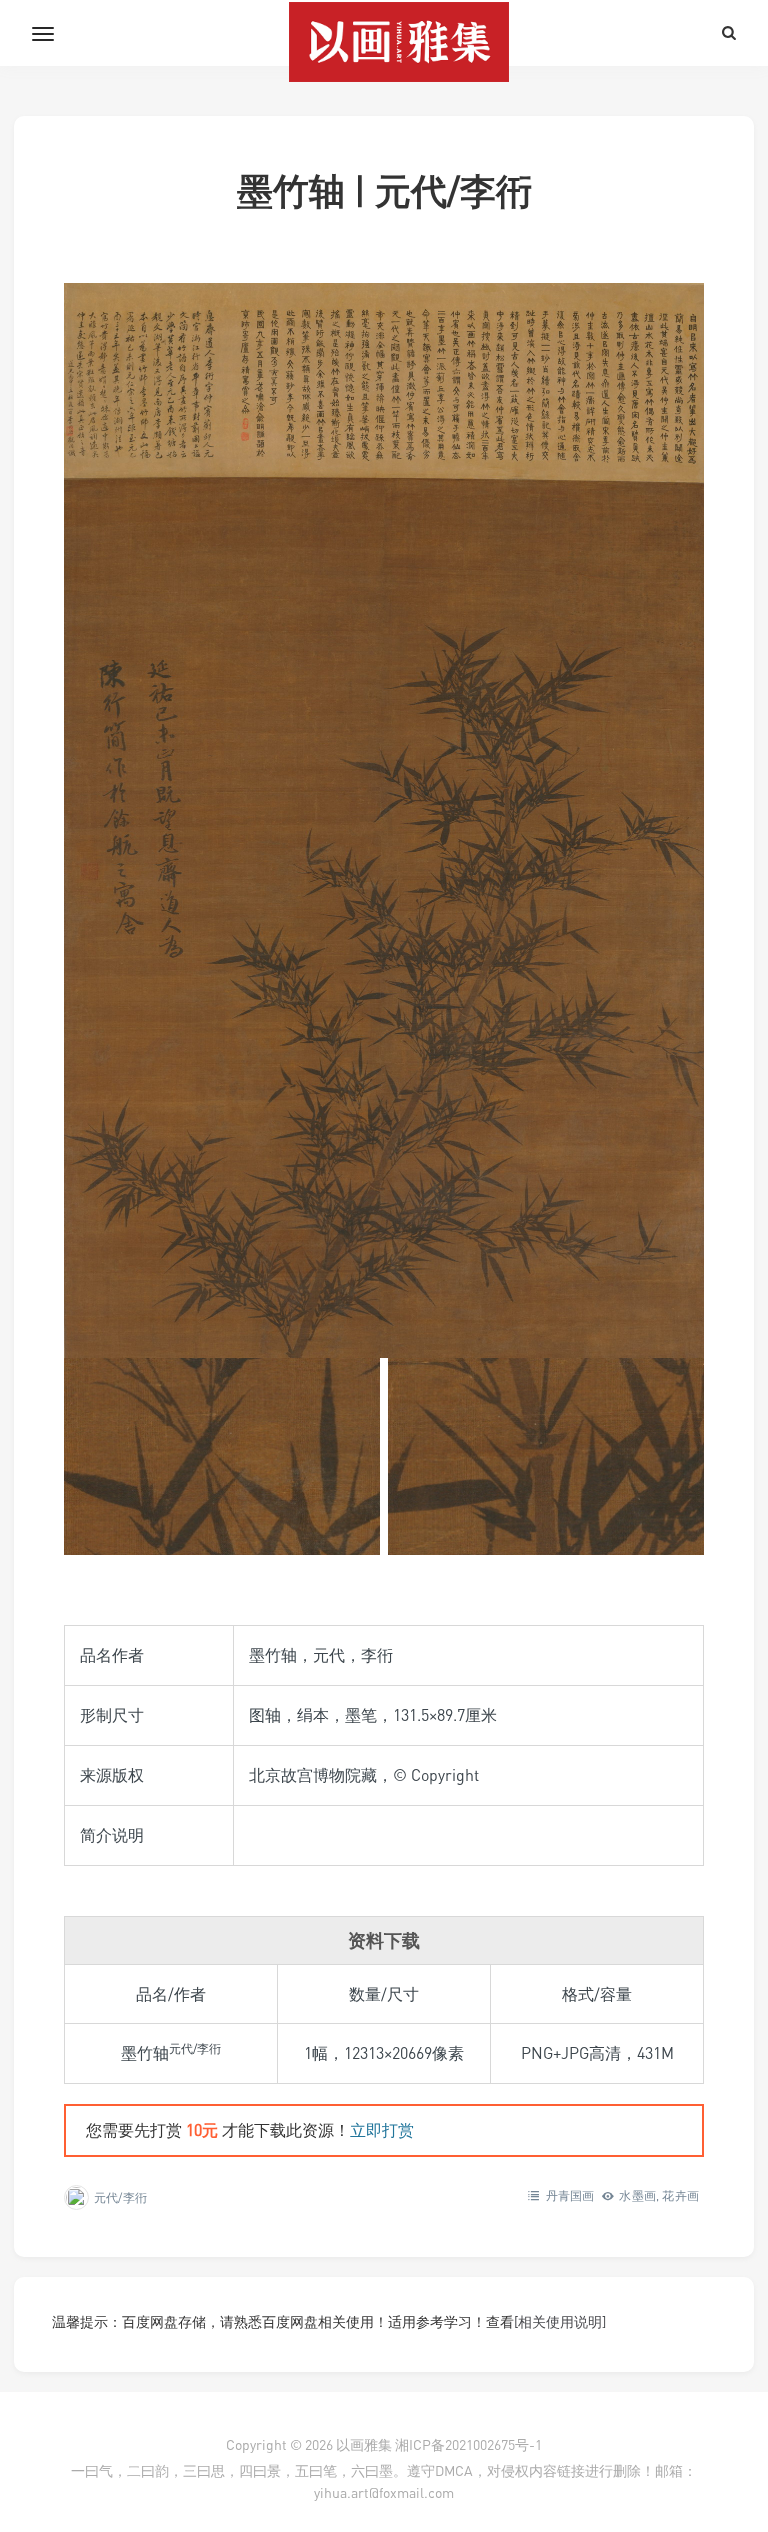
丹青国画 (570, 2195)
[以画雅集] (384, 33)
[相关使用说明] (560, 2321)
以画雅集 (364, 2444)
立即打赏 (382, 2130)
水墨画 (637, 2195)
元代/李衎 (120, 2197)
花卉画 (680, 2195)
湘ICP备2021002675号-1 (468, 2444)
